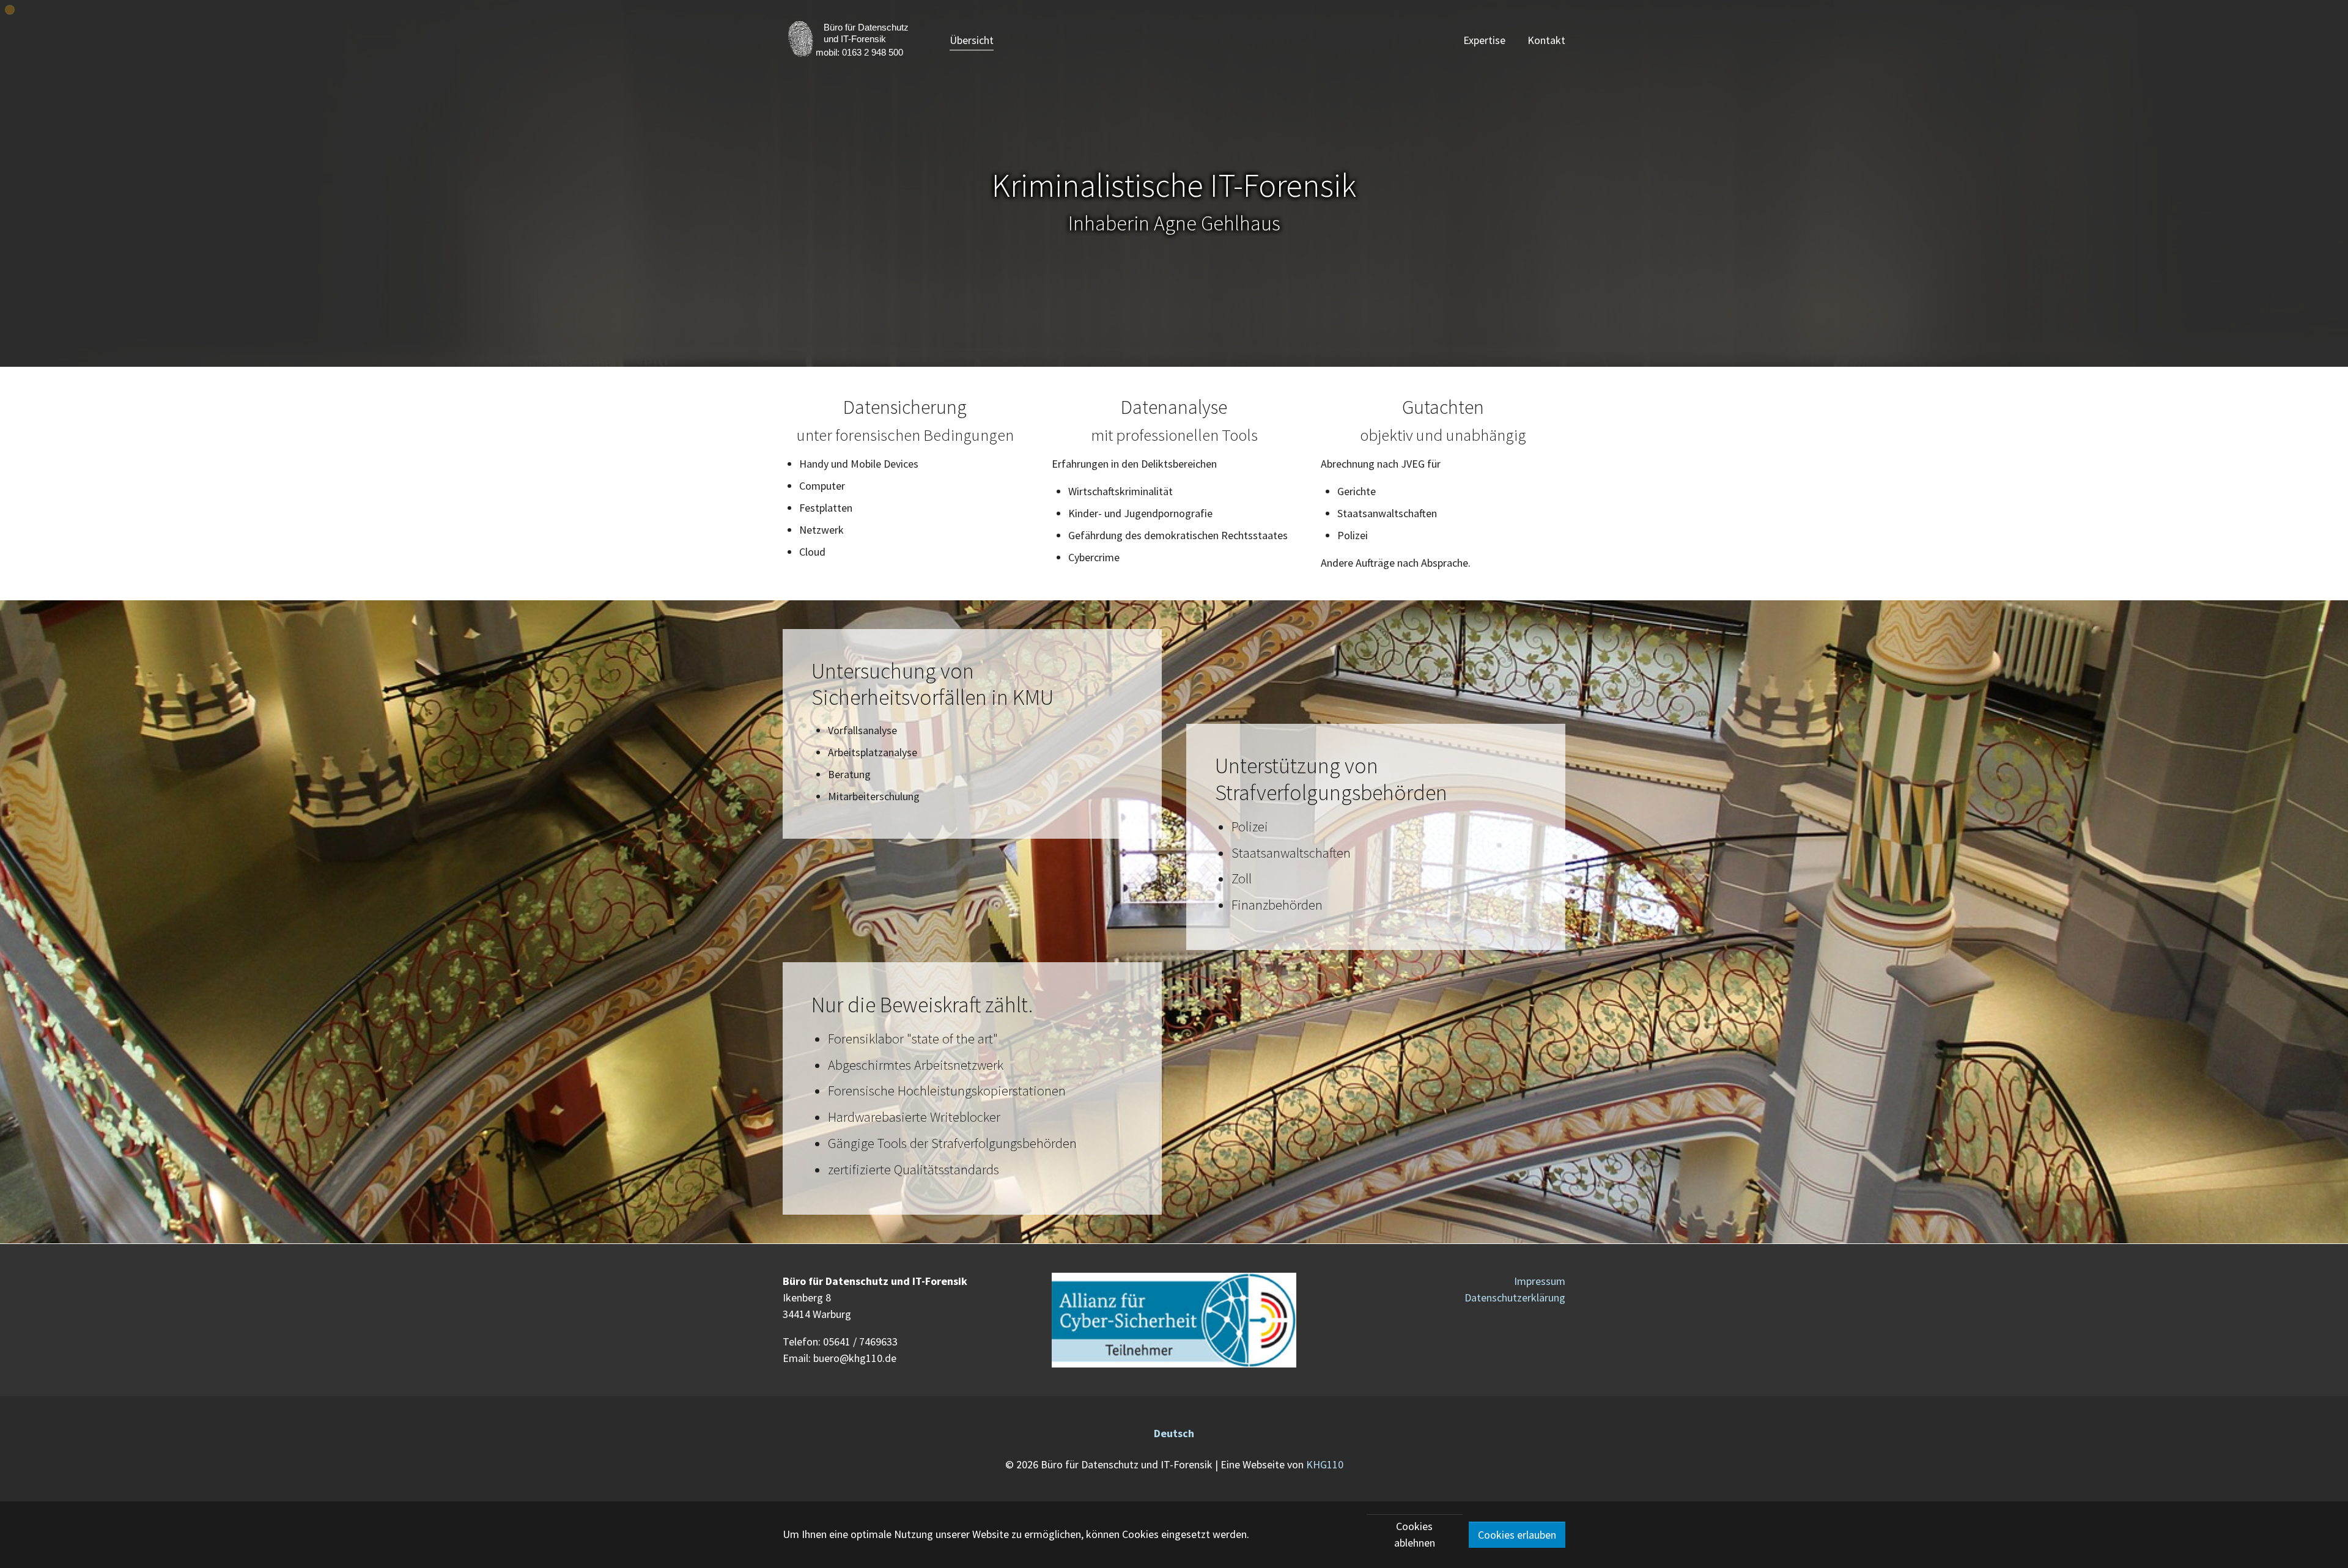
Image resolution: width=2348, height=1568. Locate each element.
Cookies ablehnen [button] (1415, 1534)
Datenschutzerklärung (1515, 1297)
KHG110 (1325, 1464)
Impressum (1540, 1281)
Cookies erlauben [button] (1517, 1535)
